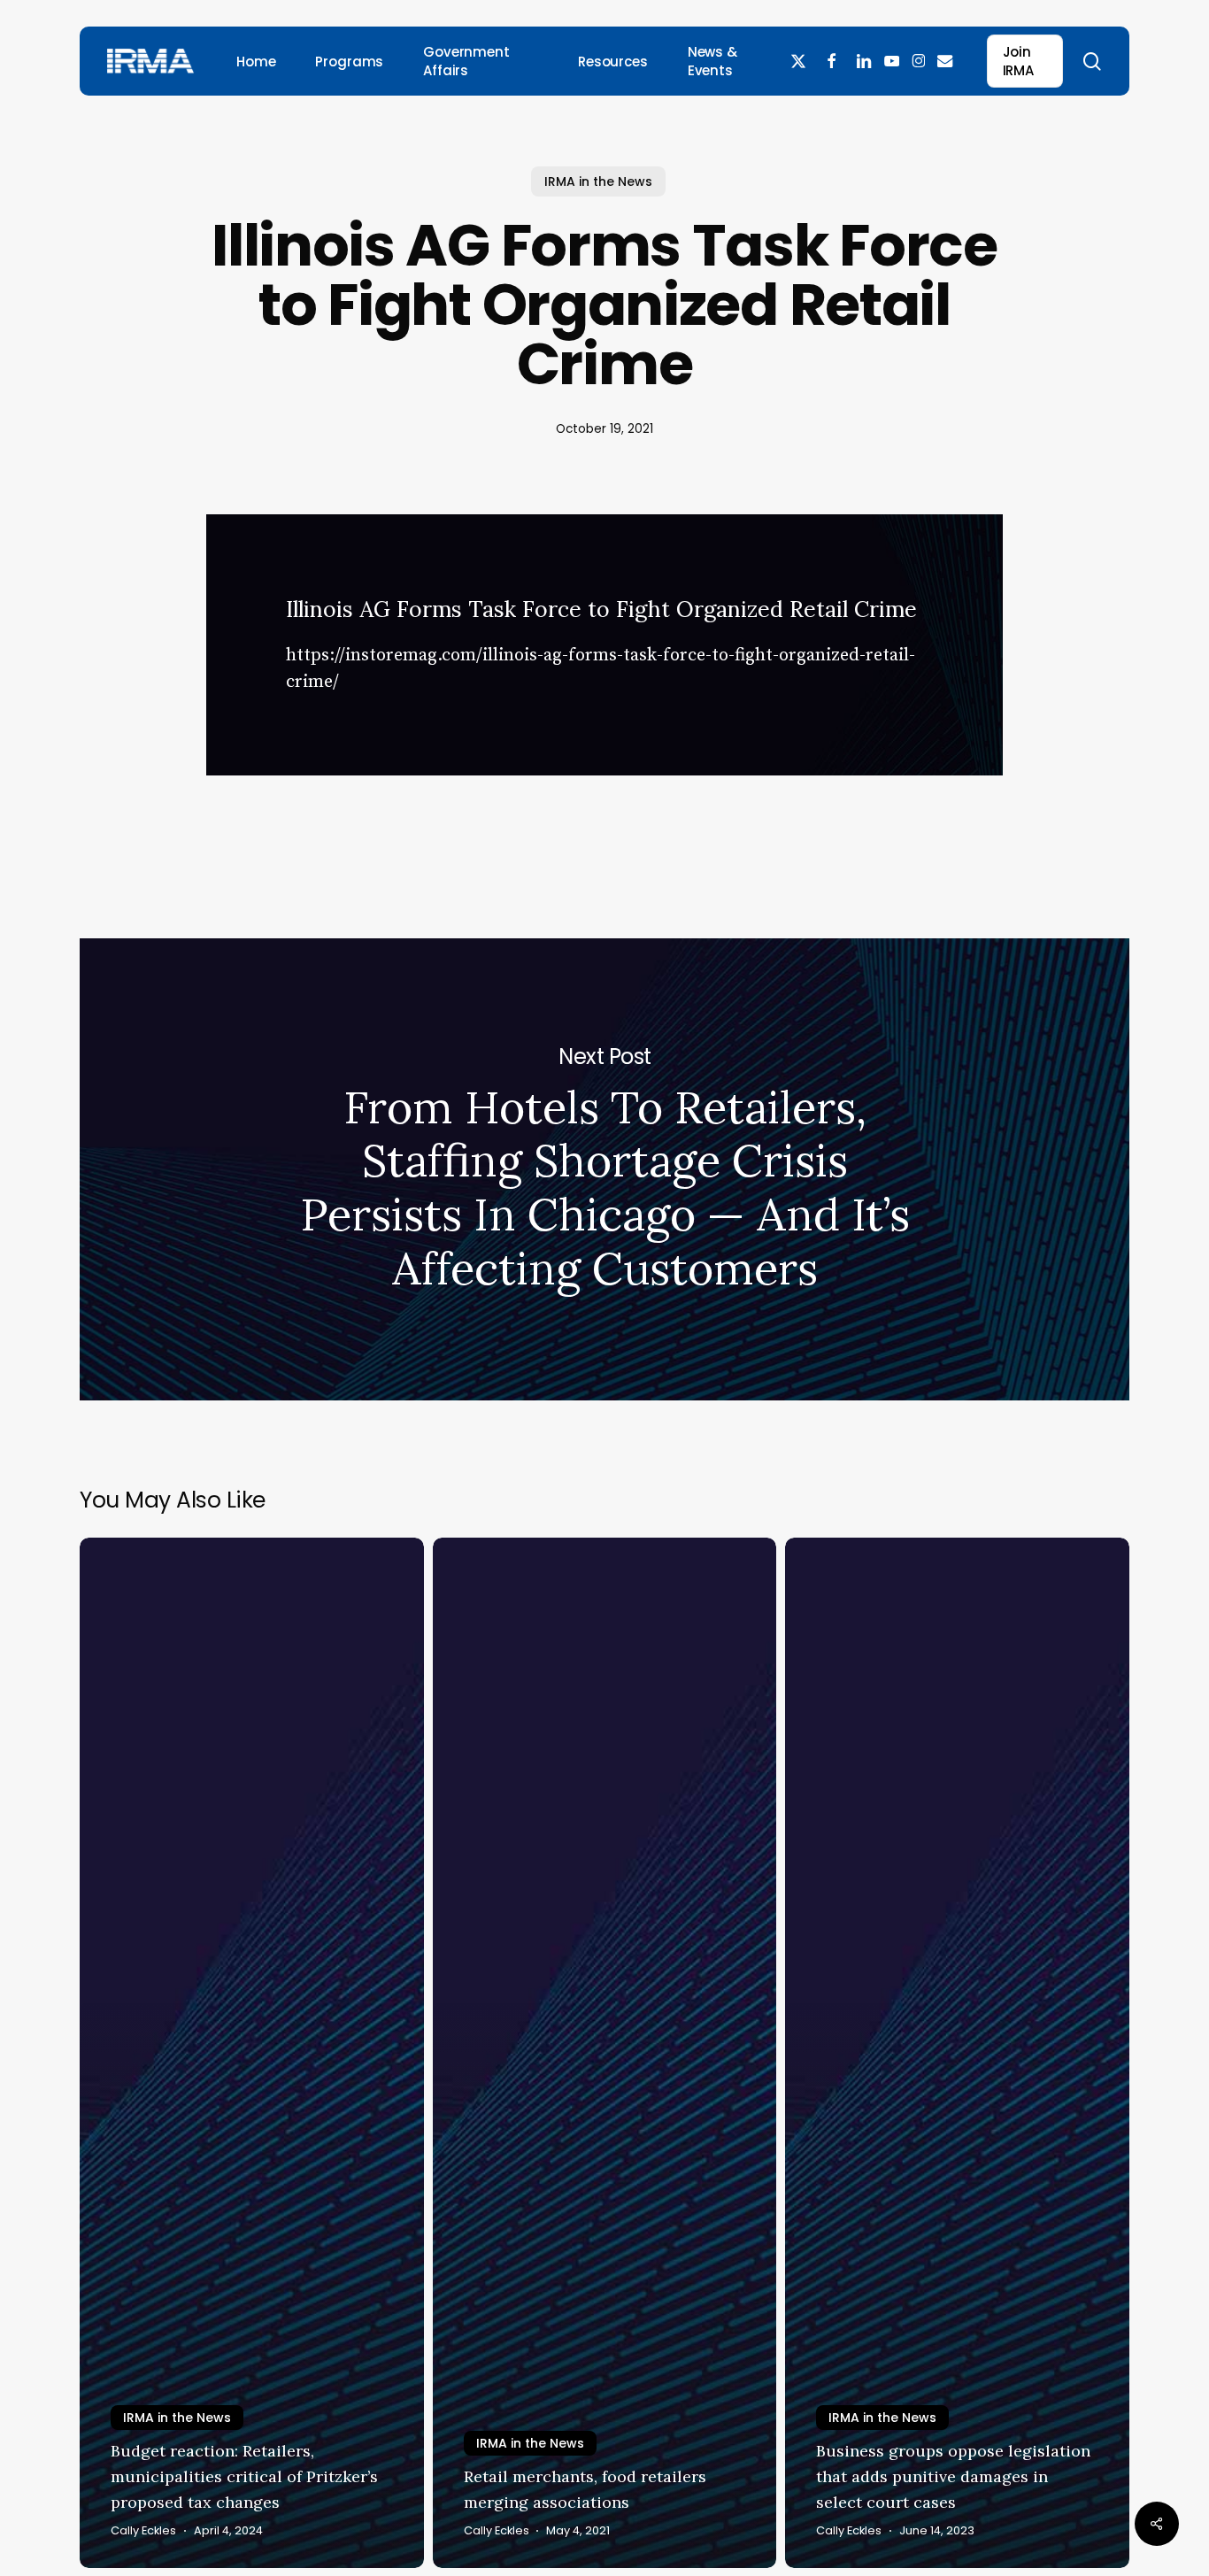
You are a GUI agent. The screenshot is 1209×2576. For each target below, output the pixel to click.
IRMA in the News (598, 181)
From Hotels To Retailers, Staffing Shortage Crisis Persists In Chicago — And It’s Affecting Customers (604, 1169)
